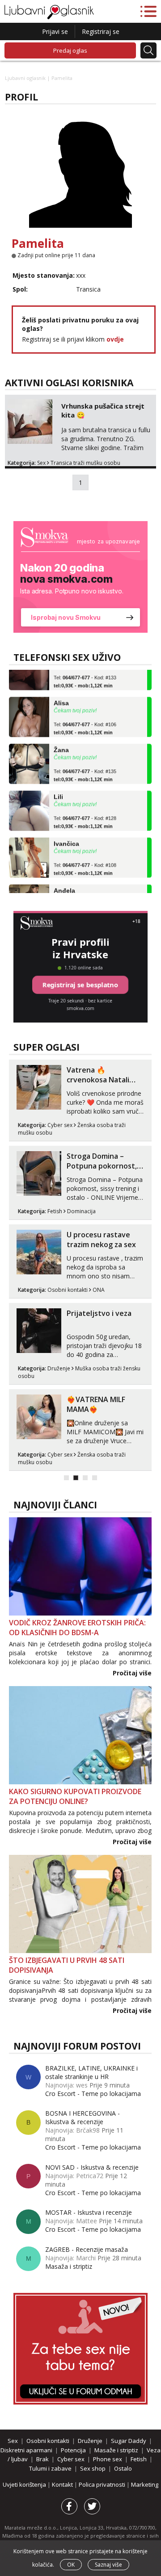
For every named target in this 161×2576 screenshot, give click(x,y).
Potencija (73, 2450)
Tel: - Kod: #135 (85, 767)
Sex (41, 463)
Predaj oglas (70, 50)
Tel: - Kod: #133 (85, 673)
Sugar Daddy (129, 2441)
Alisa (61, 694)
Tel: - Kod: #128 (85, 814)
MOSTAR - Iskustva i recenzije (89, 2212)
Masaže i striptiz (116, 2450)
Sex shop (93, 2468)
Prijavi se (55, 31)
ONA (99, 1290)
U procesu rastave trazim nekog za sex (101, 1240)
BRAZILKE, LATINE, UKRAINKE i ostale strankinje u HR (91, 2072)
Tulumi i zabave (50, 2468)
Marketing (145, 2484)
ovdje (115, 339)
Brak (42, 2459)
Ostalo (123, 2468)
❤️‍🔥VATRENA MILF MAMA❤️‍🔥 (96, 1404)
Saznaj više (108, 2565)
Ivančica (66, 835)
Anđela (64, 881)
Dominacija (81, 1211)
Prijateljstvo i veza (99, 1313)
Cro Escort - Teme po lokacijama (93, 2094)
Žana (61, 741)
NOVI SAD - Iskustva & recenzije (92, 2167)
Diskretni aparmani (26, 2450)
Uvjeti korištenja (25, 2484)
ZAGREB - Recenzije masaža (87, 2249)
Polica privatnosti (103, 2484)
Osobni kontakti (68, 1290)
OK (71, 2565)
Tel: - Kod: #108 (85, 860)
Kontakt (63, 2484)
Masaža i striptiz (69, 2266)
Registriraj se (101, 31)
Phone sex (108, 2459)
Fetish (55, 1211)
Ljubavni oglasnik (25, 78)
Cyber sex (60, 1125)
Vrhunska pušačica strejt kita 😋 (103, 410)
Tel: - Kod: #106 (85, 720)
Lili (58, 788)
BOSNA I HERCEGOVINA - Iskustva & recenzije (83, 2117)
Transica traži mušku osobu (85, 463)
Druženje (59, 1368)
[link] (80, 577)
